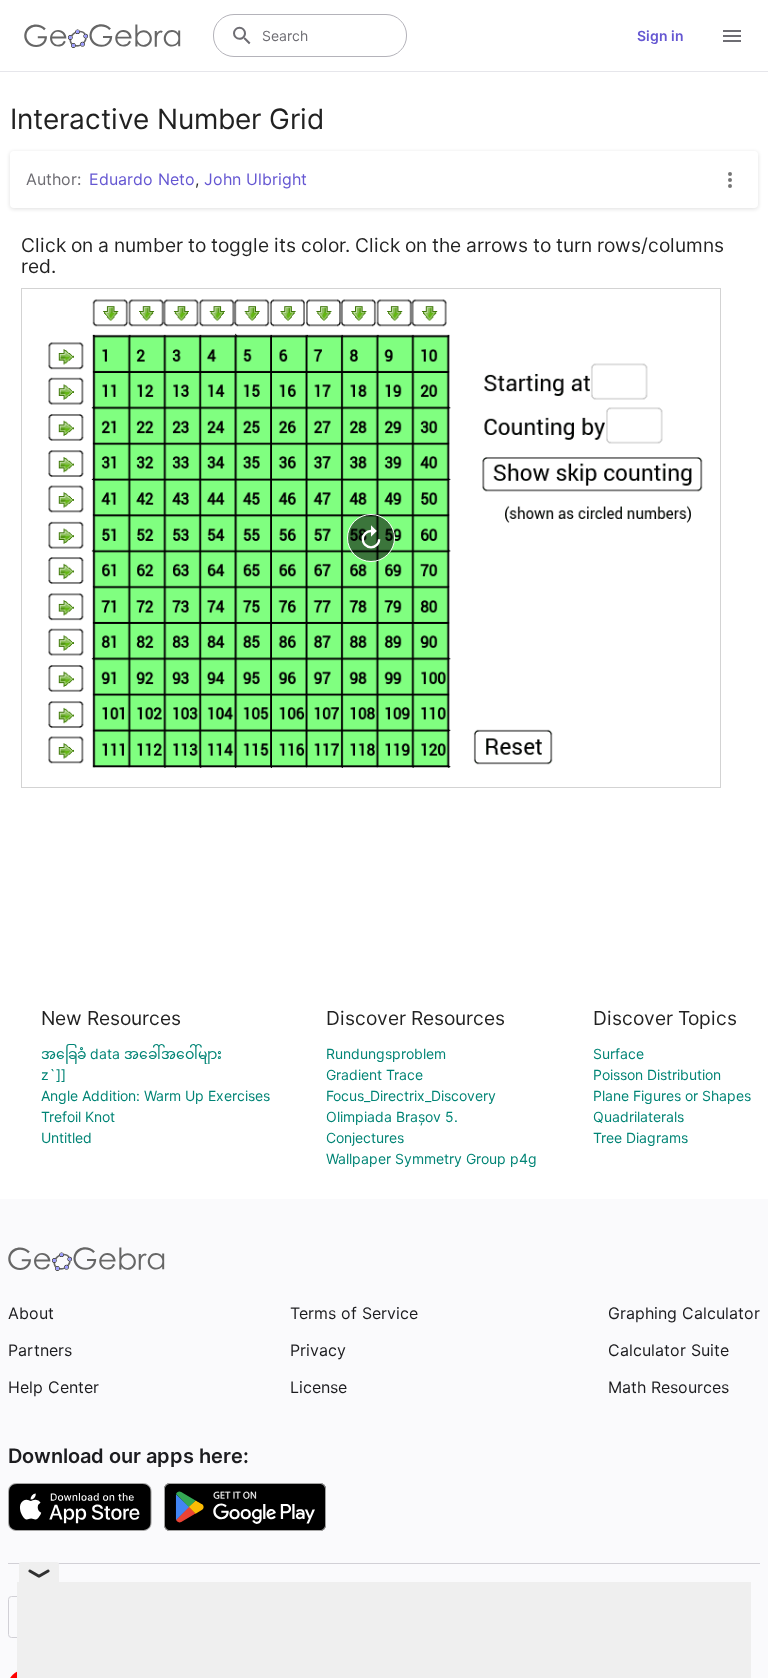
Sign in (660, 35)
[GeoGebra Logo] (102, 36)
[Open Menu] (732, 36)
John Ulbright (255, 179)
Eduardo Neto (142, 179)
